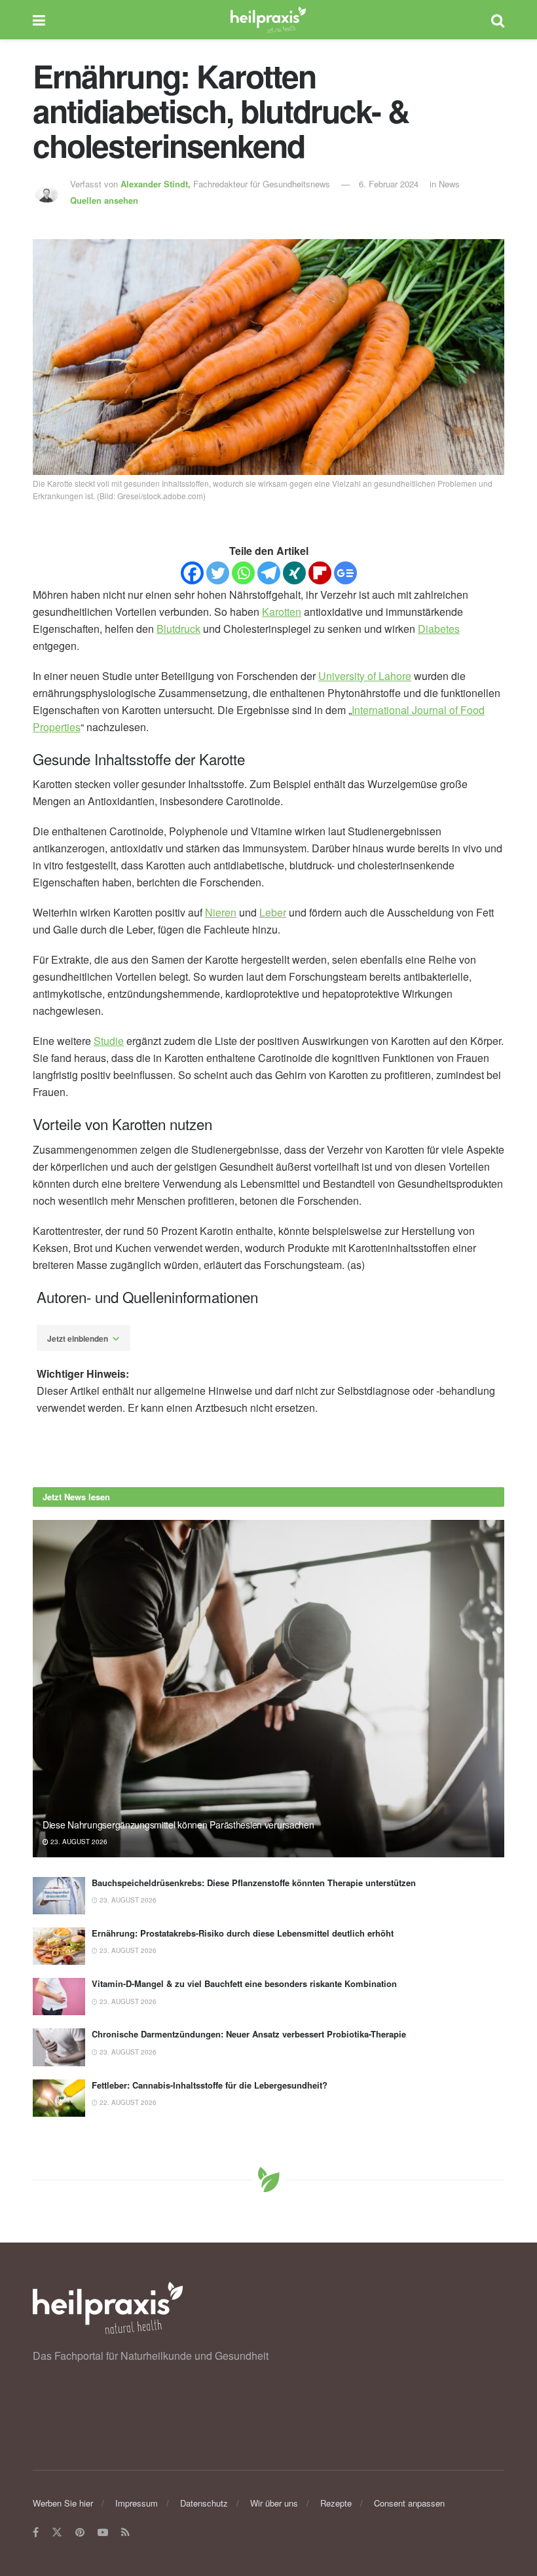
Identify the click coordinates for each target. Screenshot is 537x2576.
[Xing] (294, 573)
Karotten (282, 612)
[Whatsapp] (243, 573)
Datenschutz (204, 2503)
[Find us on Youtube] (103, 2533)
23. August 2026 (78, 1842)
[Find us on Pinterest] (80, 2533)
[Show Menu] (39, 20)
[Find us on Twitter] (57, 2533)
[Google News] (345, 573)
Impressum (137, 2503)
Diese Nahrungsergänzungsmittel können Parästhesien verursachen (178, 1825)
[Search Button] (498, 20)
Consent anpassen (409, 2503)
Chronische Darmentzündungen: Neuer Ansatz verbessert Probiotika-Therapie (249, 2034)
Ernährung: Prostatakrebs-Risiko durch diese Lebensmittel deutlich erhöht (243, 1933)
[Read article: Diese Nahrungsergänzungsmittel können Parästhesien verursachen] (268, 1689)
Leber (273, 912)
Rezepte (336, 2503)
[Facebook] (192, 573)
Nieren (221, 912)
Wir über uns (274, 2503)
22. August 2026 (127, 2102)
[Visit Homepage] (268, 20)
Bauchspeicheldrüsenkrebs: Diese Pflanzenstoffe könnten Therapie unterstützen (254, 1883)
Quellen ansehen (104, 200)
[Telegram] (269, 573)
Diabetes (439, 629)
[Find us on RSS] (125, 2533)
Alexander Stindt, (157, 184)
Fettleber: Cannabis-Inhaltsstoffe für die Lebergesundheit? (210, 2085)
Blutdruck (178, 629)
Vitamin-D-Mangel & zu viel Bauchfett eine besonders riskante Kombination (244, 1983)
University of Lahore (365, 676)
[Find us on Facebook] (36, 2533)
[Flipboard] (320, 573)
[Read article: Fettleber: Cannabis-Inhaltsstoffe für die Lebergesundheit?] (59, 2098)
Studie (109, 1041)
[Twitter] (218, 573)
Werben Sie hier (63, 2503)
